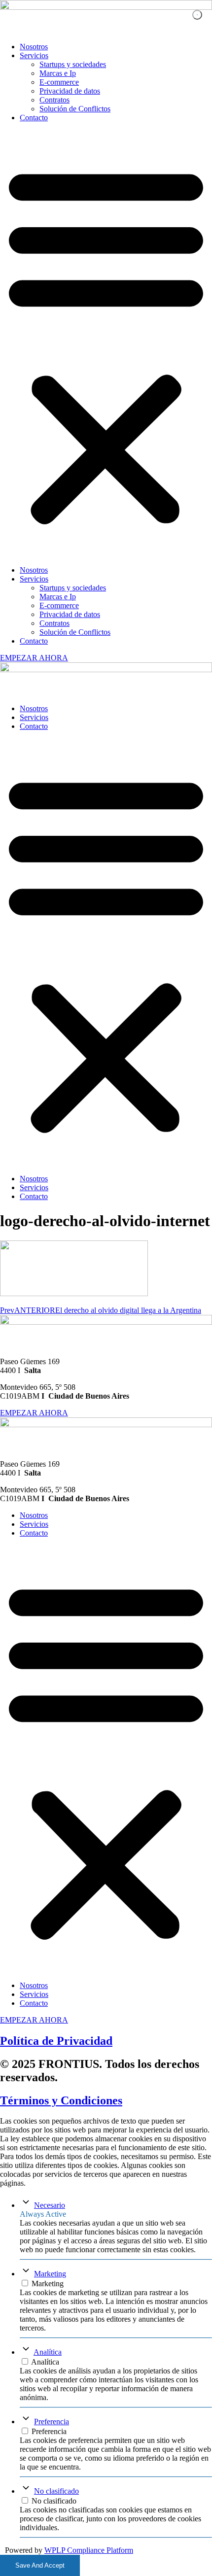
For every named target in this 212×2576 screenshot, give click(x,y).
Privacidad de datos (70, 91)
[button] (106, 344)
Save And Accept (40, 2565)
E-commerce (59, 82)
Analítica (48, 2352)
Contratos (54, 100)
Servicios (34, 55)
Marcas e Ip (58, 73)
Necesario (50, 2205)
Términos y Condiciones (61, 2100)
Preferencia (52, 2421)
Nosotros (34, 47)
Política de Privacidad (56, 2041)
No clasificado (56, 2491)
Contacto (34, 118)
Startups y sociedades (73, 64)
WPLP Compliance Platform (89, 2550)
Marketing (50, 2274)
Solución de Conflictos (75, 109)
